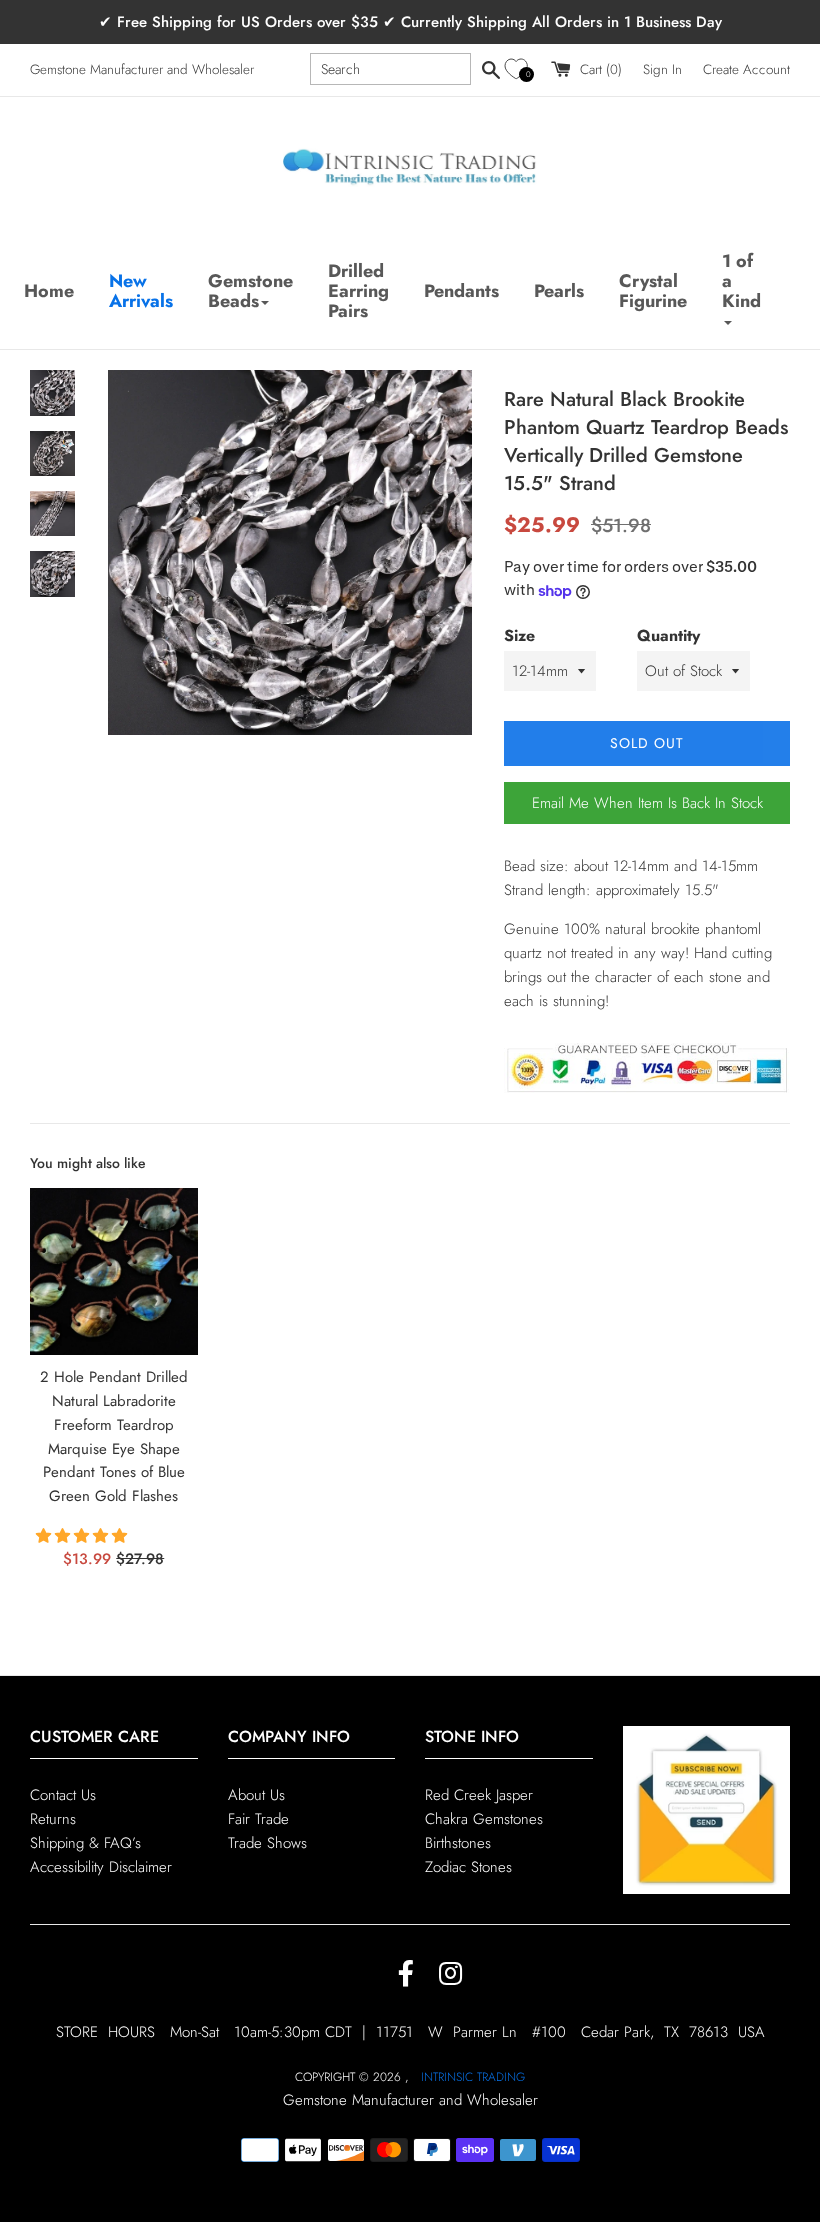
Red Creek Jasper (479, 1795)
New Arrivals (141, 291)
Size (519, 635)
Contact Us (63, 1795)
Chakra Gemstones (484, 1819)
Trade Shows (267, 1843)
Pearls (559, 291)
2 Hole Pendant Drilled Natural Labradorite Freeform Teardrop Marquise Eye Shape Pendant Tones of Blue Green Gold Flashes (114, 1436)
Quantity (668, 635)
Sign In (662, 69)
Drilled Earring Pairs (358, 291)
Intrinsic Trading (473, 2077)
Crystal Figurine (653, 291)
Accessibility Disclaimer (101, 1867)
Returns (53, 1819)
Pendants (461, 291)
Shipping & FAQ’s (85, 1843)
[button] (519, 69)
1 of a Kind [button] (741, 281)
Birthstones (458, 1843)
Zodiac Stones (468, 1867)
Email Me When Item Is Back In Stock (647, 803)
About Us (256, 1795)
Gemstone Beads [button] (250, 291)
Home (49, 291)
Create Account (746, 69)
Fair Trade (258, 1819)
